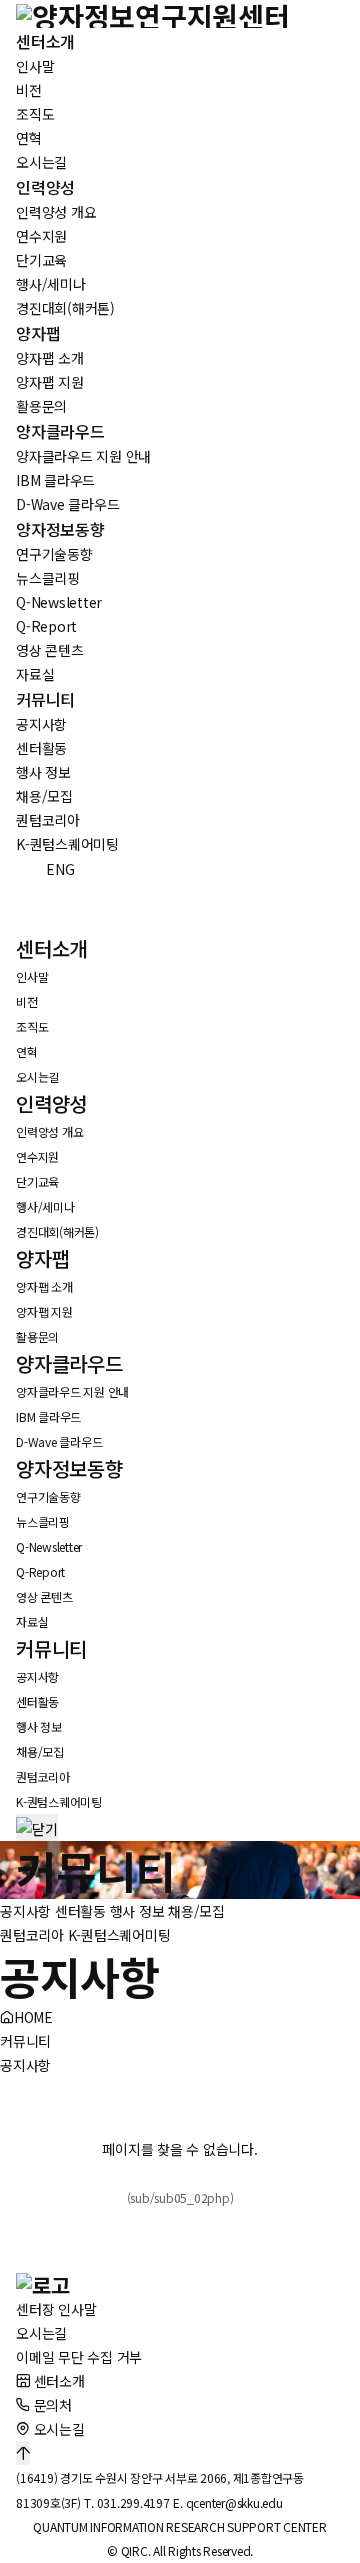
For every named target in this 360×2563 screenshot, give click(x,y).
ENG (49, 869)
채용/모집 (196, 1911)
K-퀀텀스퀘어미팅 (119, 1935)
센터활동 (80, 1911)
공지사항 (25, 1911)
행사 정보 (137, 1911)
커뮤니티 (25, 2041)
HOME (33, 2017)
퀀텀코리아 (32, 1935)
